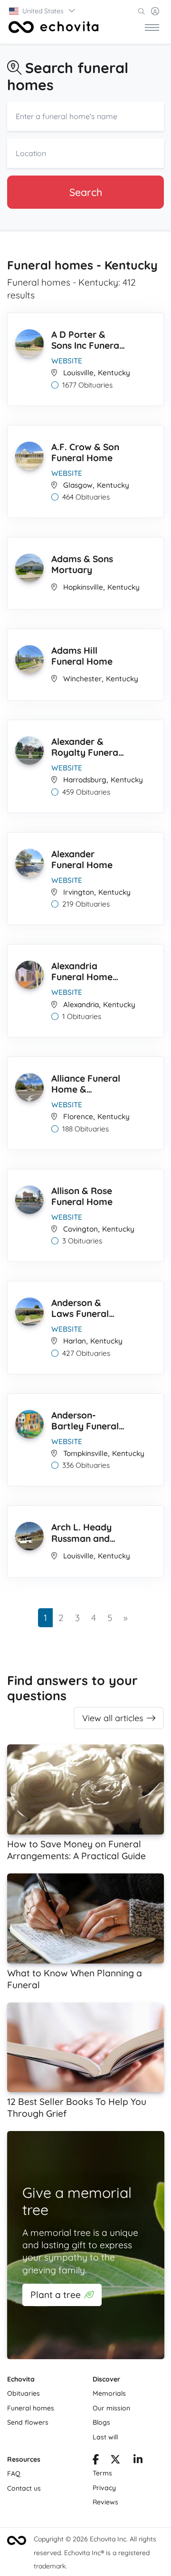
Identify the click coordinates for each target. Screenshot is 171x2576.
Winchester (82, 679)
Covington (81, 1229)
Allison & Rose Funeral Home (82, 1196)
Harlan (75, 1341)
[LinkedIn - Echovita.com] (138, 2461)
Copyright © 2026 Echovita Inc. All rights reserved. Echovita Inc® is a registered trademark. (95, 2553)
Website (67, 361)
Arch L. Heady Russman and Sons (81, 1533)
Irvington (79, 892)
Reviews (105, 2502)
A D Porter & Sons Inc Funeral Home (86, 340)
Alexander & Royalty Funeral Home (86, 747)
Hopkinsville (83, 587)
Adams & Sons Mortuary (82, 564)
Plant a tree (56, 2295)
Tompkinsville (85, 1453)
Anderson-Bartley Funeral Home (85, 1421)
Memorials (109, 2393)
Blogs (101, 2422)
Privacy (104, 2488)
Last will (105, 2437)
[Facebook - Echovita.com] (96, 2461)
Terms (102, 2473)
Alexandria (81, 1005)
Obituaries (24, 2393)
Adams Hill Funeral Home (82, 656)
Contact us (24, 2488)
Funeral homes (31, 2408)
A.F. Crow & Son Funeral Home (85, 452)
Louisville (78, 373)
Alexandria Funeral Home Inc (82, 972)
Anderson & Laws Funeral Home (80, 1309)
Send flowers (28, 2422)
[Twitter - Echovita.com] (115, 2461)
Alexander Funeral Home (82, 859)
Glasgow (78, 485)
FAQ (14, 2474)
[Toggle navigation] (152, 27)
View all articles (113, 1718)
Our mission (111, 2408)
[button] (43, 11)
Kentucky (114, 373)
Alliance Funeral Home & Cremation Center (86, 1084)
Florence (78, 1117)
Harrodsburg (85, 780)
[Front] (54, 27)
